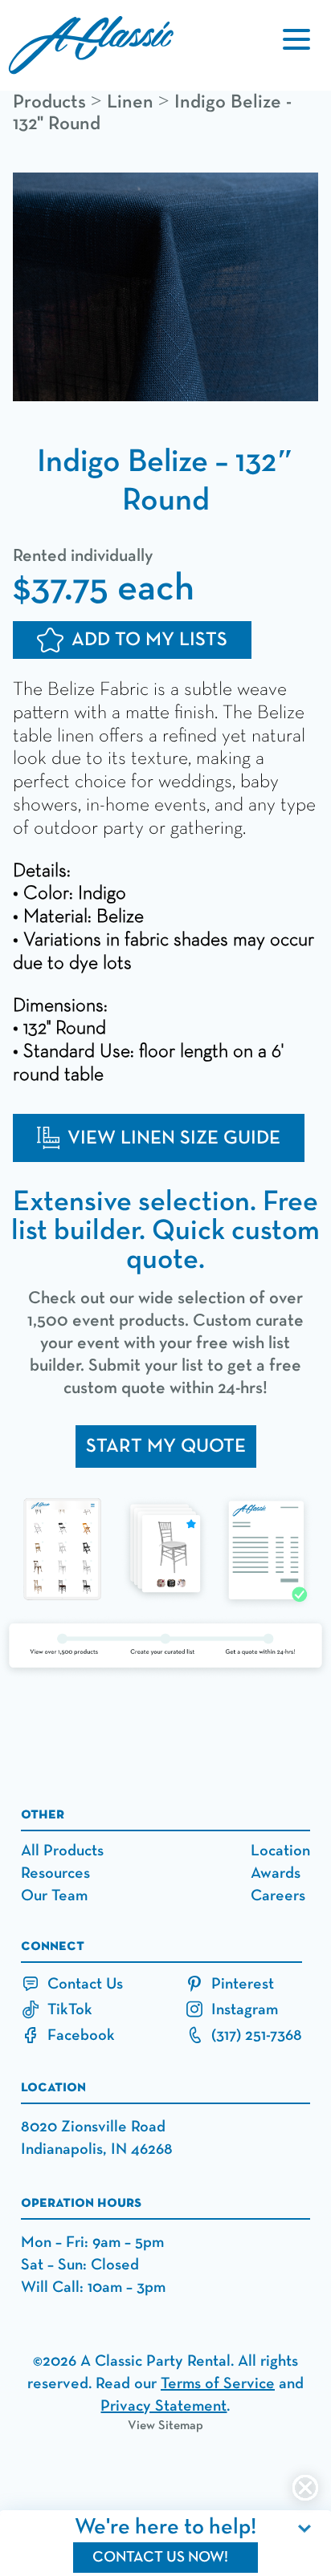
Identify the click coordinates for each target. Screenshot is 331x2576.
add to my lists (149, 640)
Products (49, 102)
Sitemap (181, 2426)
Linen (130, 102)
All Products (62, 1851)
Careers (278, 1895)
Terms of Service (218, 2383)
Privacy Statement (163, 2406)
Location (280, 1851)
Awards (276, 1873)
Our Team (54, 1895)
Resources (55, 1873)
